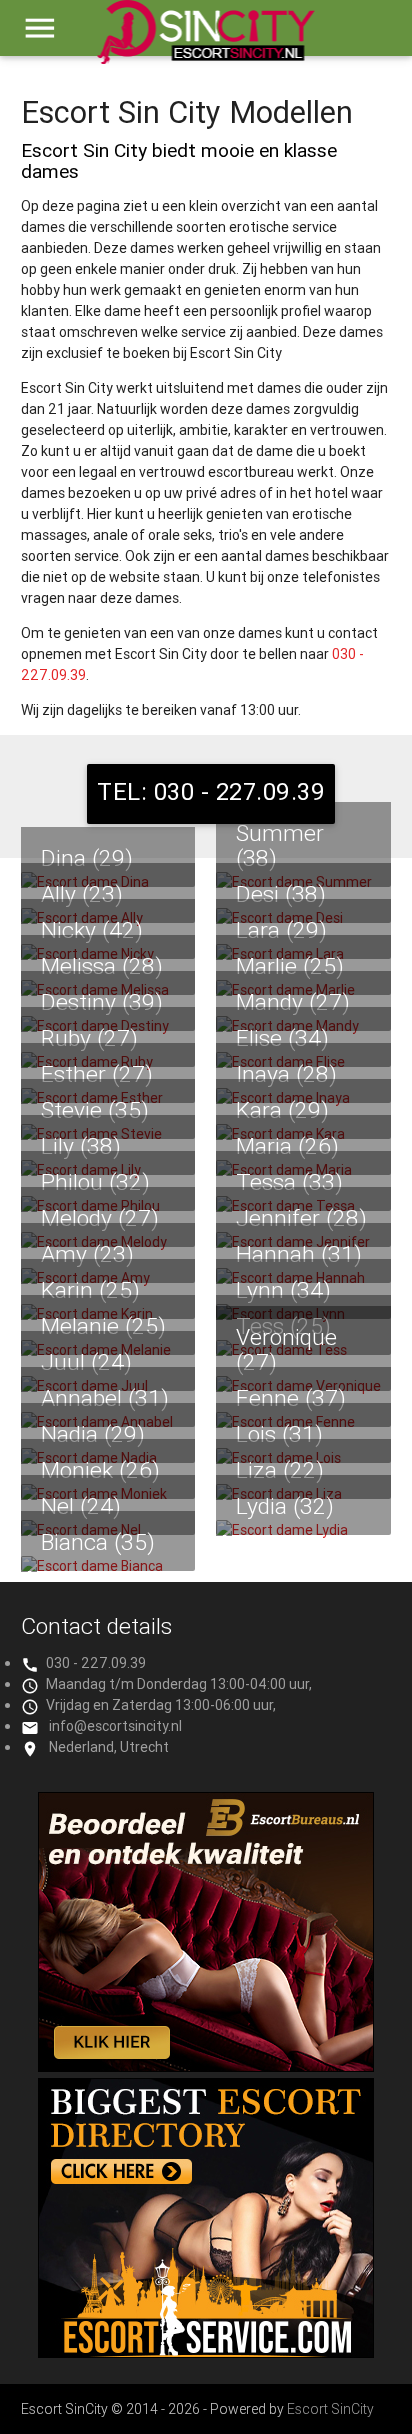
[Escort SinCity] (205, 41)
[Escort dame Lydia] (303, 1530)
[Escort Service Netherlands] (206, 2353)
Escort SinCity (330, 2409)
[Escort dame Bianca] (108, 1566)
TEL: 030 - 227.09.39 (211, 791)
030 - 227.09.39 (96, 1663)
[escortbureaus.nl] (206, 2067)
